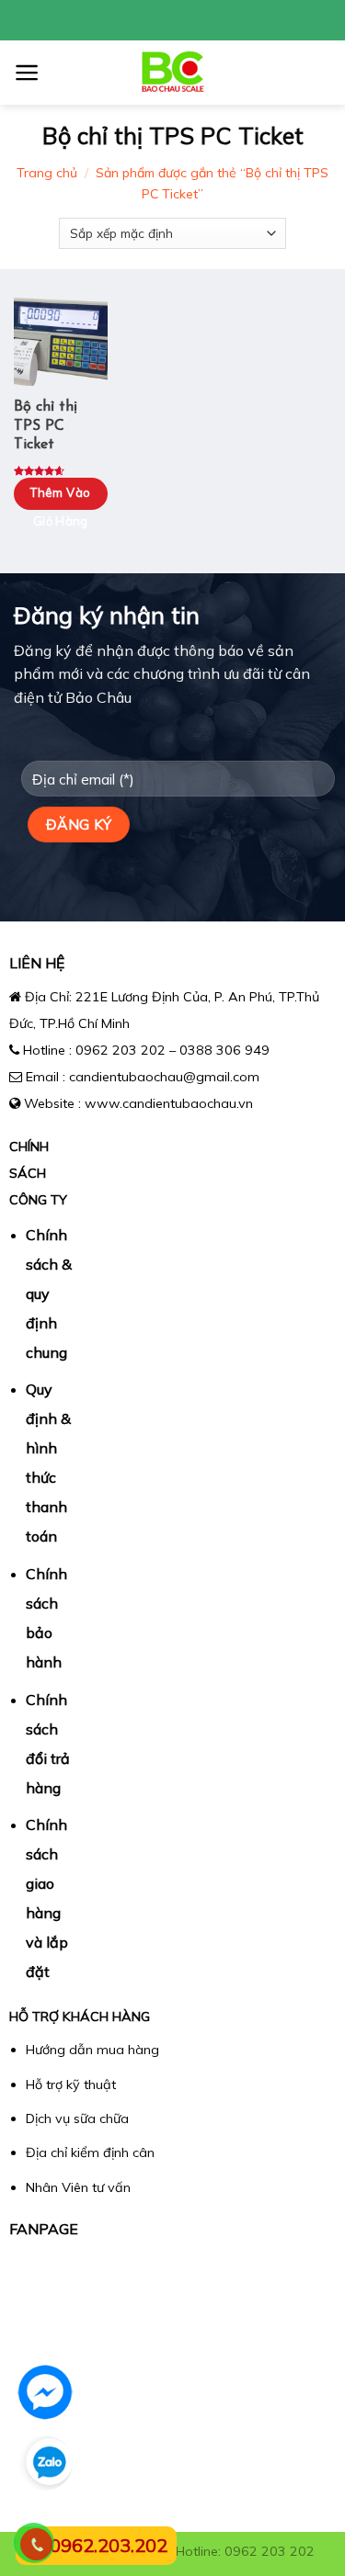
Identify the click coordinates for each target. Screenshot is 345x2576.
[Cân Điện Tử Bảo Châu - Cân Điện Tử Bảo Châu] (172, 73)
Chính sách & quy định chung (49, 1294)
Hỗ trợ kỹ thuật (71, 2085)
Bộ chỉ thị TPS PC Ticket (46, 426)
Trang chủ (47, 173)
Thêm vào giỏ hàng (60, 507)
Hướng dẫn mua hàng (92, 2050)
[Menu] (27, 73)
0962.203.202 (109, 2545)
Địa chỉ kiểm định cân (90, 2152)
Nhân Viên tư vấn (78, 2187)
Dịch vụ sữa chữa (77, 2118)
